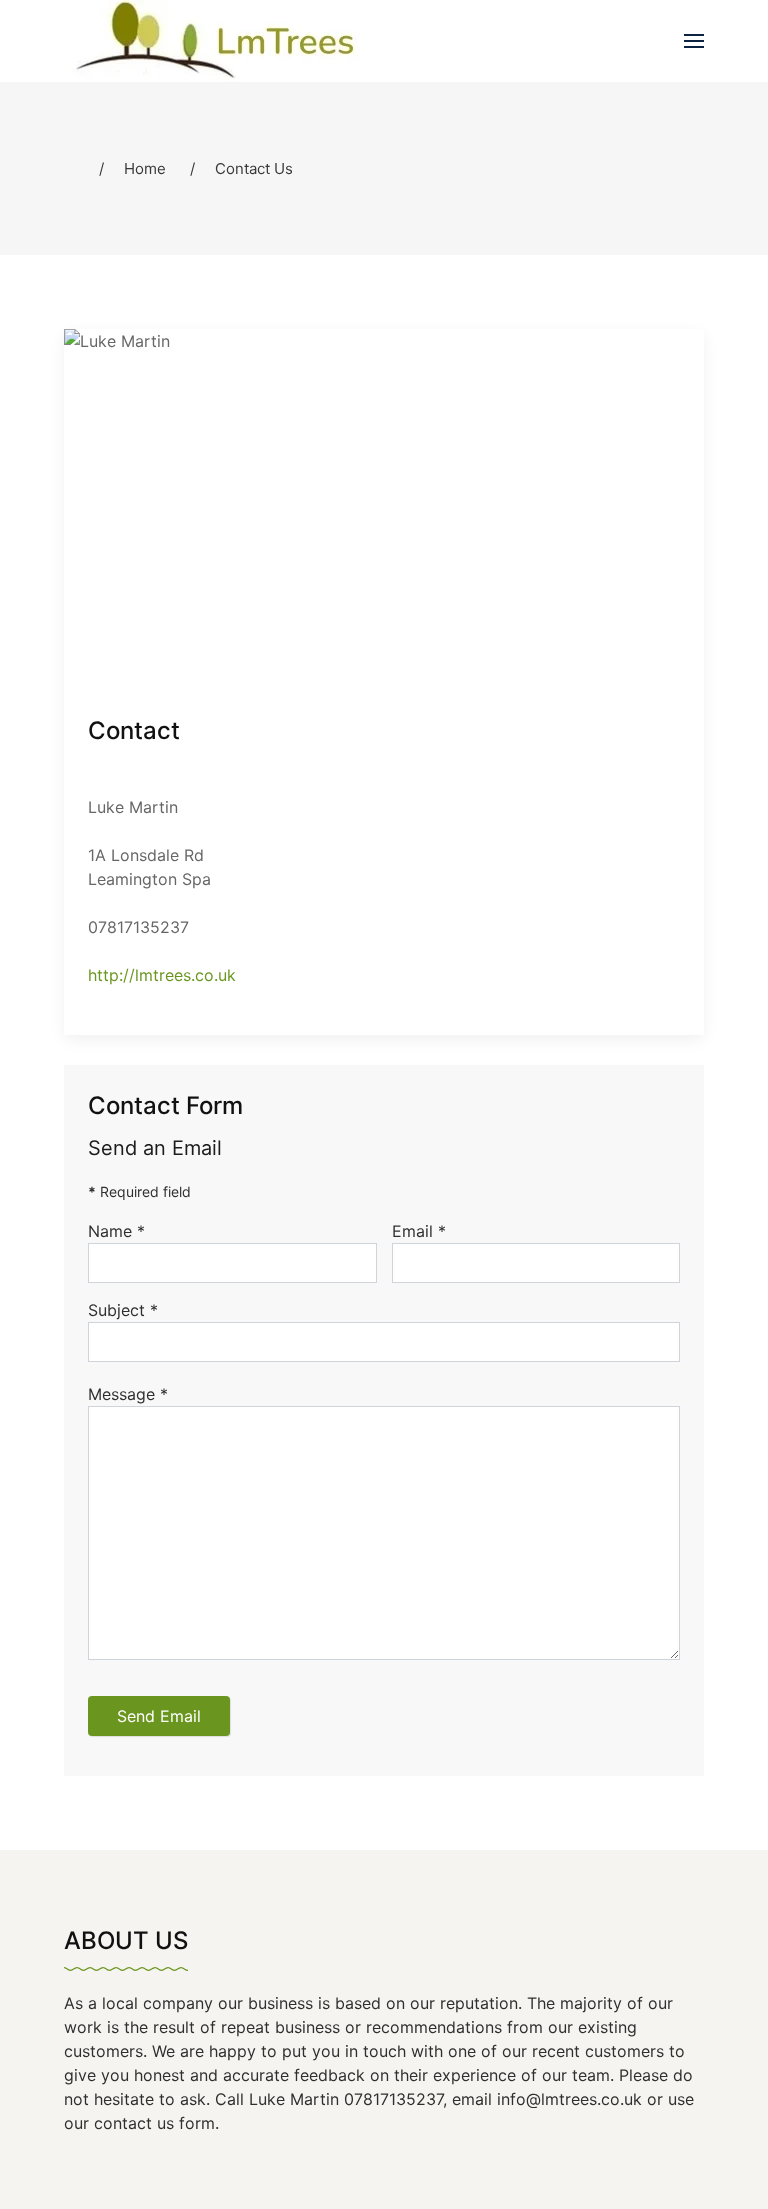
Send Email (159, 1716)
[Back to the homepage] (231, 41)
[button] (694, 41)
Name (116, 1231)
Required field (139, 1191)
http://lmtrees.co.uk (162, 975)
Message (128, 1394)
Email (419, 1231)
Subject (123, 1310)
